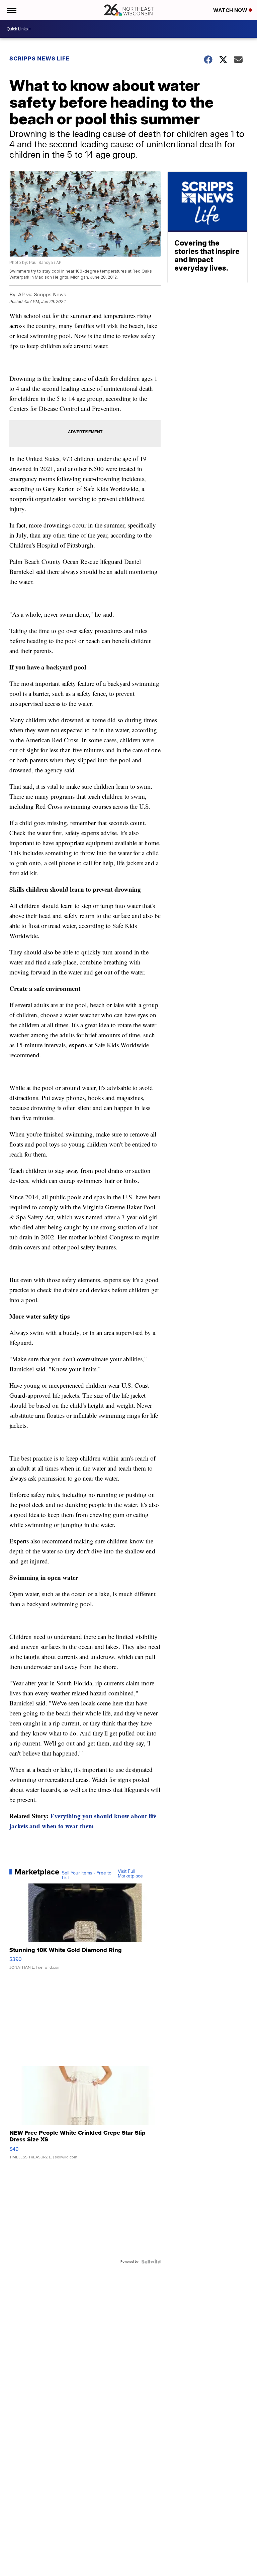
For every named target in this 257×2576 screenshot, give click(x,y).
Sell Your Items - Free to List (87, 1875)
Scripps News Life (39, 58)
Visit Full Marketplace (130, 1874)
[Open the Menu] (11, 10)
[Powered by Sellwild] (151, 2262)
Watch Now (231, 10)
